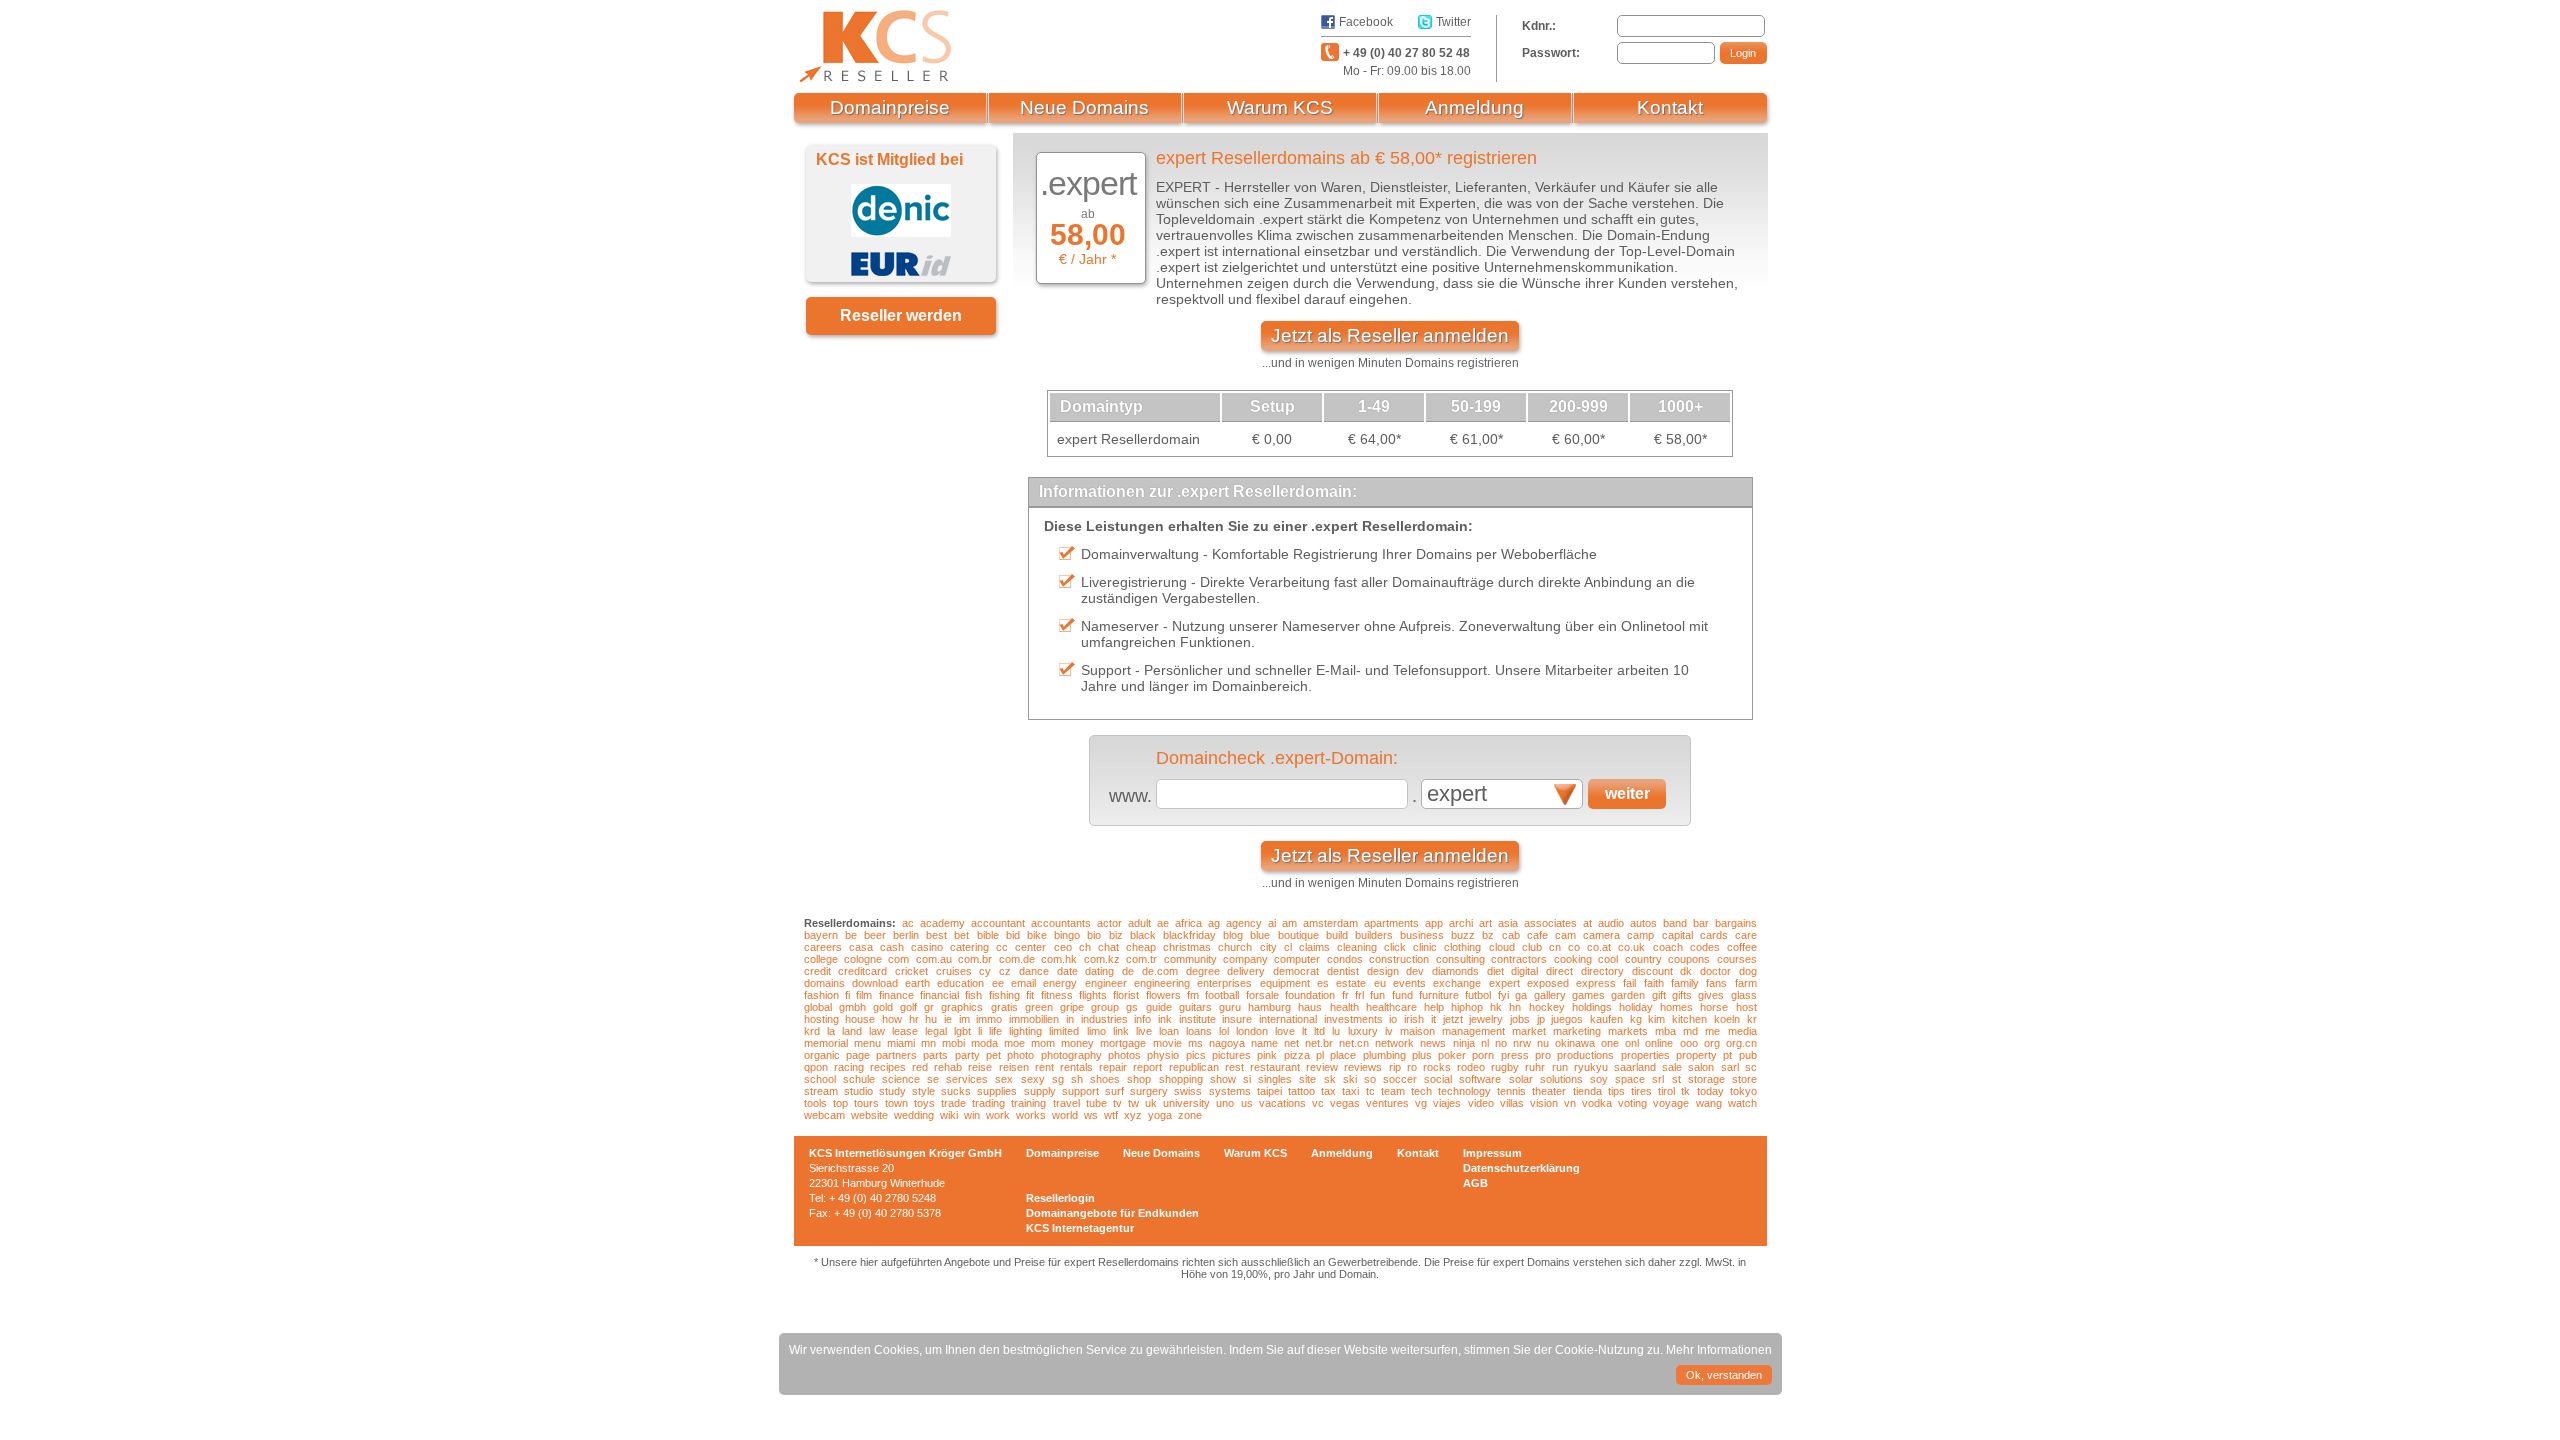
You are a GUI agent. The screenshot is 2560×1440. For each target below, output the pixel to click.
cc (1002, 947)
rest (1234, 1067)
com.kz (1102, 959)
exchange (1457, 983)
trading (988, 1103)
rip (1395, 1067)
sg (1058, 1079)
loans (1199, 1031)
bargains (1736, 923)
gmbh (852, 1007)
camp (1640, 935)
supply (1040, 1091)
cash (892, 947)
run (1560, 1067)
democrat (1296, 971)
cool (1608, 959)
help (1434, 1007)
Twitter (1453, 22)
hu (931, 1019)
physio (1163, 1055)
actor (1109, 923)
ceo (1063, 947)
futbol (1478, 995)
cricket (911, 971)
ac (908, 923)
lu (1336, 1031)
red (920, 1067)
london (1252, 1031)
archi (1461, 923)
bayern (821, 935)
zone (1190, 1115)
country (1643, 959)
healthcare (1391, 1007)
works (1031, 1115)
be (851, 935)
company (1245, 959)
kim (1656, 1019)
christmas (1187, 947)
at (1587, 923)
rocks (1437, 1067)
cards (1714, 935)
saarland (1635, 1067)
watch (1742, 1103)
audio (1611, 923)
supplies (997, 1091)
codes (1705, 947)
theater (1549, 1091)
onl (1632, 1043)
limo (1096, 1031)
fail (1629, 983)
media (1742, 1031)
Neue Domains (1084, 107)
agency (1244, 923)
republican (1194, 1067)
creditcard (862, 971)
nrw (1522, 1043)
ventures (1387, 1103)
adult (1139, 923)
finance (896, 995)
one (1610, 1043)
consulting (1460, 959)
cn (1555, 947)
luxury (1363, 1031)
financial (939, 995)
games (1588, 995)
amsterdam (1330, 923)
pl (1320, 1055)
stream (821, 1091)
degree (1203, 971)
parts (935, 1055)
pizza (1297, 1055)
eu (1380, 983)
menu (867, 1043)
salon (1701, 1067)
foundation (1310, 995)
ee (998, 983)
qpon (816, 1067)
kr (1752, 1019)
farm (1746, 983)
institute (1197, 1019)
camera (1601, 935)
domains (824, 983)
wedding (914, 1115)
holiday (1636, 1007)
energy (1060, 983)
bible (988, 935)
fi (847, 995)
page (858, 1055)
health (1344, 1007)
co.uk (1631, 947)
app (1434, 923)
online (1659, 1043)
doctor (1715, 971)
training (1028, 1103)
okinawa (1575, 1043)
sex (1004, 1079)
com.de (1017, 959)
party (967, 1055)
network (1394, 1043)
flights (1093, 995)
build (1337, 935)
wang (1709, 1103)
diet (1495, 971)
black (1143, 935)
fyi (1503, 995)
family (1685, 983)
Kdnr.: (1539, 26)
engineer (1106, 983)
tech (1421, 1091)
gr (929, 1007)
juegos (1567, 1019)
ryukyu (1591, 1067)
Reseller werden (901, 315)
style (923, 1091)
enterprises (1224, 983)
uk (1151, 1103)
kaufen (1606, 1019)
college (821, 959)
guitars (1195, 1007)
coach (1668, 947)
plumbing (1384, 1055)
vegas (1345, 1103)
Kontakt (1670, 107)
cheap (1141, 947)
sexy (1033, 1079)
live (1144, 1031)
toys (924, 1103)
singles (1275, 1079)
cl (1288, 947)
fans (1716, 983)
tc (1370, 1091)
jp (1541, 1019)
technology (1464, 1091)
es (1323, 983)
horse (1714, 1007)
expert (1504, 983)
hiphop (1467, 1007)
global (818, 1007)
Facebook (1366, 22)
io (1393, 1019)
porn (1483, 1055)
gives (1711, 995)
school (820, 1079)
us (1247, 1103)
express (1596, 983)
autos (1643, 923)
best (936, 935)
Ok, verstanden (1724, 1375)
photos (1124, 1055)
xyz (1133, 1115)
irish (1414, 1019)
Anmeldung (1474, 107)
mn (928, 1043)
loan (1169, 1031)
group (1105, 1007)
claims (1314, 947)
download (875, 983)
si (1247, 1079)
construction (1399, 959)
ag (1214, 923)
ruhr (1535, 1067)
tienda (1587, 1091)
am (1289, 923)
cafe (1537, 935)
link (1121, 1031)
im (964, 1019)
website (869, 1115)
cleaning (1357, 947)
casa (861, 947)
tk (1685, 1091)
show (1223, 1079)
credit (817, 971)
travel (1066, 1103)
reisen (1014, 1067)
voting (1632, 1103)
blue (1260, 935)
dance (1034, 971)
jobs (1520, 1019)
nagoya (1227, 1043)
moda (984, 1043)
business (1422, 935)
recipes (888, 1067)
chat (1108, 947)
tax (1328, 1091)
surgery (1149, 1091)
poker (1452, 1055)
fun (1377, 995)
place (1343, 1055)
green (1039, 1007)
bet (961, 935)
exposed (1548, 983)
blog (1233, 935)
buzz (1463, 935)
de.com (1160, 971)
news (1433, 1043)
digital (1524, 971)
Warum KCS (1280, 107)
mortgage (1123, 1043)
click (1395, 947)
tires (1641, 1091)
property (1696, 1055)
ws (1091, 1115)
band (1675, 923)
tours (866, 1103)
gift (1659, 995)
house (860, 1019)
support (1080, 1091)
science (901, 1079)
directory (1602, 971)
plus (1422, 1055)
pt (1727, 1055)
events (1409, 983)
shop (1139, 1079)
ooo (1689, 1043)
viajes (1447, 1103)
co (1574, 947)
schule (859, 1079)
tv (1117, 1103)
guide (1159, 1007)
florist (1126, 995)
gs (1132, 1007)
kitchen (1689, 1019)
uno (1225, 1103)
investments (1353, 1019)
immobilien (1034, 1019)
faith (1654, 983)
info (1142, 1019)
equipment (1285, 983)
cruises (954, 971)
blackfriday (1189, 935)
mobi (953, 1043)
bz (1488, 935)
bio (1094, 935)
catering (969, 947)
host (1746, 1007)
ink (1165, 1019)
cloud (1502, 947)
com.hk (1059, 959)
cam (1565, 935)
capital (1677, 935)
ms (1195, 1043)
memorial (826, 1043)
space (1630, 1079)
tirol (1666, 1091)
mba (1665, 1031)
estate (1351, 983)
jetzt (1453, 1019)
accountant (998, 923)
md (1690, 1031)
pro (1543, 1055)
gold (883, 1007)
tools (815, 1103)
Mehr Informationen (1719, 1350)
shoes (1105, 1079)
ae (1163, 923)
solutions (1561, 1079)
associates (1550, 923)
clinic (1425, 947)
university (1186, 1103)
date (1067, 971)
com (898, 959)
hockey (1547, 1007)
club (1532, 947)
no (1501, 1043)
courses (1737, 959)
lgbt (962, 1031)
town (896, 1103)
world (1065, 1115)
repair (1113, 1067)
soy (1599, 1079)
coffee (1742, 947)
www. (1130, 796)
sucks (956, 1091)
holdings (1592, 1007)
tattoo (1301, 1091)
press (1515, 1055)
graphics (962, 1007)
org (1712, 1043)
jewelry (1486, 1019)
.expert (1088, 215)
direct (1559, 971)
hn (1515, 1007)
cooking (1573, 959)
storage (1706, 1079)
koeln (1727, 1019)
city (1268, 947)
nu (1543, 1043)
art (1485, 923)
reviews (1363, 1067)
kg (1636, 1019)
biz (1116, 935)
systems (1230, 1091)
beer (875, 935)
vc (1318, 1103)
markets (1628, 1031)
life (995, 1031)
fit (1030, 995)
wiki (949, 1115)
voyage (1671, 1103)
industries (1104, 1019)
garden (1628, 995)
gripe (1072, 1007)
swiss (1188, 1091)
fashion (821, 995)
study (892, 1091)
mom (1043, 1043)
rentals (1076, 1067)
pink (1267, 1055)
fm (1193, 995)
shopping (1181, 1079)
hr (914, 1019)
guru (1230, 1007)
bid (1013, 935)
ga (1521, 995)
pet (993, 1055)
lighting (1025, 1031)
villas (1512, 1103)
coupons (1689, 959)
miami (901, 1043)
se (933, 1079)
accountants (1061, 923)
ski (1350, 1079)
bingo (1067, 935)
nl (1485, 1043)
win (972, 1115)
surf (1114, 1091)
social (1438, 1079)
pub (1748, 1055)
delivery (1246, 971)
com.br (975, 959)
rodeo (1471, 1067)
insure (1237, 1019)
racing (849, 1067)
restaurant (1275, 1067)
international (1288, 1019)
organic (822, 1055)
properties (1645, 1055)
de (1128, 971)
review (1322, 1067)
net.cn (1354, 1043)
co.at (1599, 947)
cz (1005, 971)
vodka (1597, 1103)
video (1481, 1103)
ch (1085, 947)
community (1190, 959)
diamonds (1455, 971)
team (1393, 1091)
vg (1421, 1103)
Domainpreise (890, 107)
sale (1672, 1067)
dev (1415, 971)
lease (905, 1031)
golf (908, 1007)
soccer (1400, 1079)
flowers (1163, 995)
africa (1188, 923)
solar (1521, 1079)
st (1676, 1079)
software (1480, 1079)
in (1070, 1019)
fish (973, 995)
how (892, 1019)
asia (1508, 923)
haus (1310, 1007)
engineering (1162, 983)
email (1023, 983)
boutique (1298, 935)
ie (948, 1019)
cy (985, 971)
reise (980, 1067)
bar (1701, 923)
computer (1297, 959)
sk (1330, 1079)
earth (917, 983)
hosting (821, 1019)
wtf (1111, 1115)
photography (1071, 1055)
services (967, 1079)
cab (1511, 935)
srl (1658, 1079)
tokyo (1743, 1091)
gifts (1682, 995)
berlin (906, 935)
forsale (1262, 995)
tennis (1511, 1091)
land (852, 1031)
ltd (1319, 1031)
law (877, 1031)
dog (1748, 971)
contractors (1519, 959)
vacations (1282, 1103)
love (1285, 1031)
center (1030, 947)
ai (1272, 923)
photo (1020, 1055)
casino (927, 947)
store (1744, 1079)
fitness (1057, 995)
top (840, 1103)
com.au (934, 959)
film (864, 995)
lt (1304, 1031)
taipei (1269, 1091)
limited (1064, 1031)
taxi (1350, 1091)
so (1370, 1079)
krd (812, 1031)
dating (1099, 971)
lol (1224, 1031)
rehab (948, 1067)
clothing (1462, 947)
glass (1744, 995)
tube (1096, 1103)
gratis (1004, 1007)
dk (1686, 971)
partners (896, 1055)
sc (1751, 1067)
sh (1077, 1079)
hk (1496, 1007)
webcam (824, 1115)
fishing (1004, 995)
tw (1133, 1103)
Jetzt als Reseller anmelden (1390, 335)
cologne (863, 959)
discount (1652, 971)
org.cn (1741, 1043)
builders (1374, 935)
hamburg (1269, 1007)
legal (936, 1031)
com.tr (1141, 959)
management (1473, 1031)
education (960, 983)
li (980, 1031)
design (1383, 971)
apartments (1391, 923)
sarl (1730, 1067)
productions (1585, 1055)
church (1235, 947)
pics (1196, 1055)
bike (1037, 935)
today (1710, 1091)
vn (1570, 1103)
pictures (1231, 1055)
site (1307, 1079)
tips (1616, 1091)
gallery (1550, 995)
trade (953, 1103)
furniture (1439, 995)
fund (1402, 995)
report (1147, 1067)
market (1529, 1031)
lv (1389, 1031)
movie (1167, 1043)
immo (989, 1019)
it (1433, 1019)
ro (1412, 1067)
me (1712, 1031)
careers (823, 947)
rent (1044, 1067)
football (1222, 995)
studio (858, 1091)
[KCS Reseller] (875, 46)
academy (942, 923)
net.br (1319, 1043)
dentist (1343, 971)
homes (1676, 1007)
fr (1345, 995)
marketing (1577, 1031)
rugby (1505, 1067)
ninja (1464, 1043)
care (1746, 935)
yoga (1160, 1115)
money (1077, 1043)
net (1291, 1043)
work (998, 1115)
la (831, 1031)
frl (1359, 995)
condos (1345, 959)
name (1264, 1043)
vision (1544, 1103)
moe (1014, 1043)
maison (1417, 1031)
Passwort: (1551, 53)
